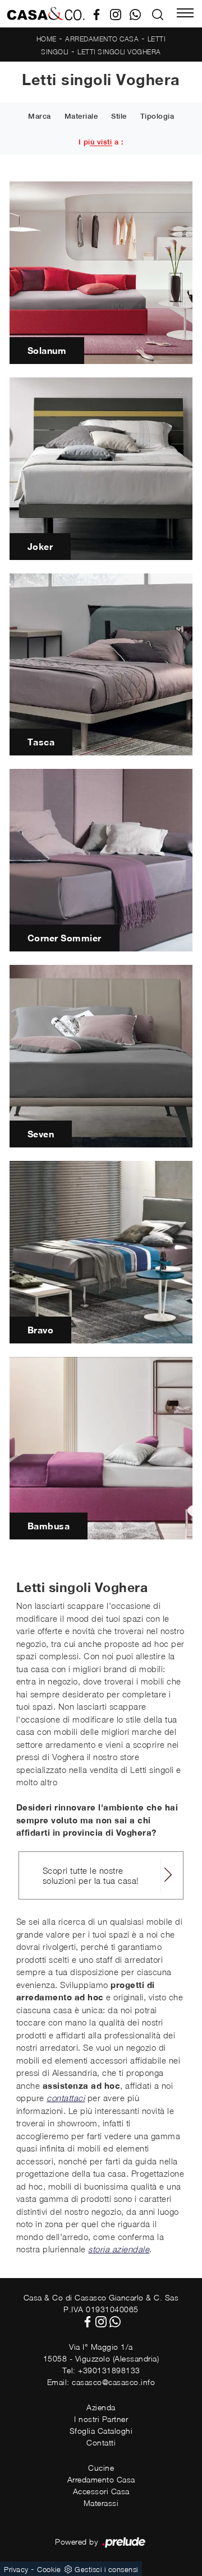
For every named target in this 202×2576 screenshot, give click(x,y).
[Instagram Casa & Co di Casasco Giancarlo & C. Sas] (120, 13)
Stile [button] (119, 116)
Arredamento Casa (102, 39)
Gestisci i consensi (106, 2569)
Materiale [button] (81, 116)
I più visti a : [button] (101, 142)
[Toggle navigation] (185, 14)
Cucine (101, 2468)
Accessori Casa (101, 2491)
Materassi (101, 2503)
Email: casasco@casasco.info (101, 2382)
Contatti (101, 2442)
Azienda (101, 2407)
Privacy (16, 2569)
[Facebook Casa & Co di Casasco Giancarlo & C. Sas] (101, 13)
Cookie (49, 2569)
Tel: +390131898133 (101, 2370)
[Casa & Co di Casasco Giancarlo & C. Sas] (46, 14)
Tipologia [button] (157, 116)
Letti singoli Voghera (119, 52)
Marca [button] (40, 116)
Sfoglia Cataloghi (101, 2431)
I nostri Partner (101, 2419)
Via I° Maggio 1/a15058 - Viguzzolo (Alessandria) (101, 2353)
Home (47, 39)
